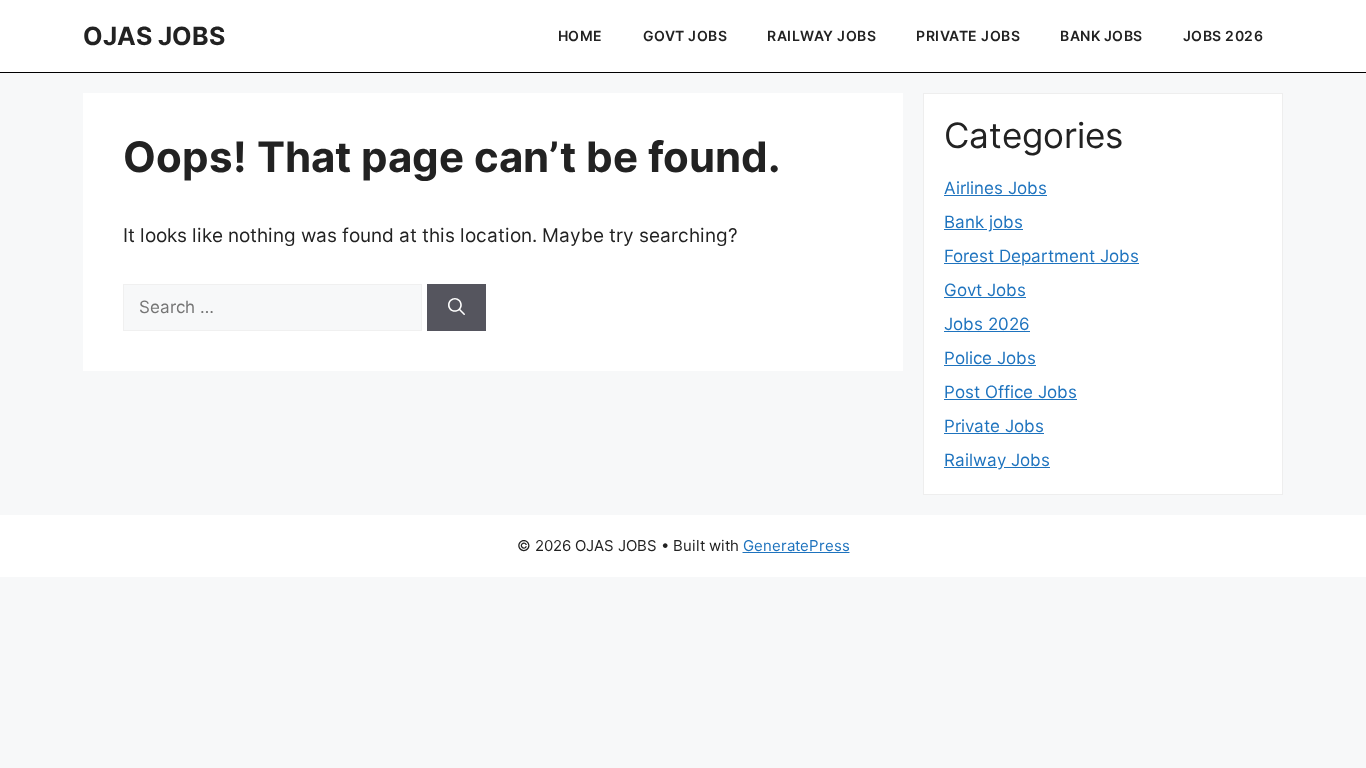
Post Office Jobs (1010, 392)
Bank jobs (1101, 35)
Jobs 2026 (1223, 35)
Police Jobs (990, 358)
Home (580, 35)
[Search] (456, 308)
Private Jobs (968, 35)
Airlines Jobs (995, 188)
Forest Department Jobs (1041, 256)
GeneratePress (796, 545)
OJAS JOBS (154, 36)
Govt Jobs (685, 35)
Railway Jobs (821, 35)
